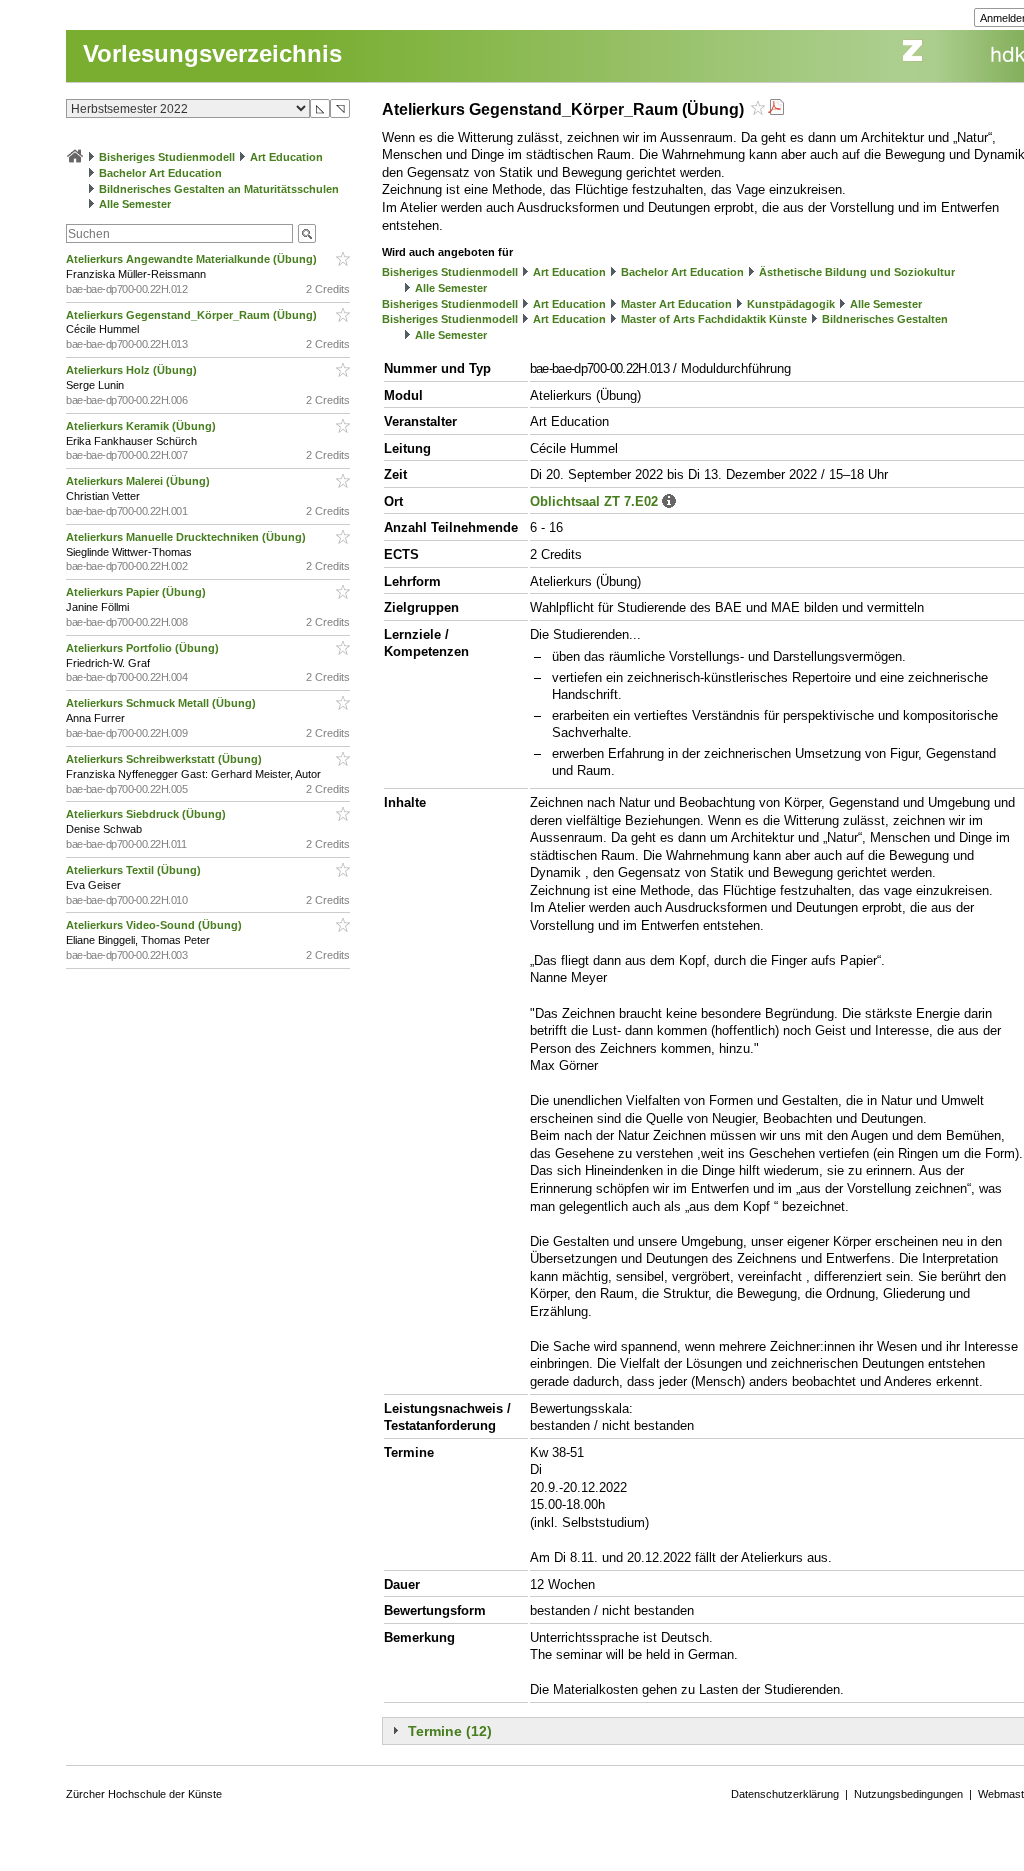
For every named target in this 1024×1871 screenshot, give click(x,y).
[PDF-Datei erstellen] (776, 109)
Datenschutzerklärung (785, 1794)
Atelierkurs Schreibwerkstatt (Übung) (165, 759)
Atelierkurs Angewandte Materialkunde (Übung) (193, 259)
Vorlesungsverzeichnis (212, 53)
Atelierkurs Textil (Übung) (135, 870)
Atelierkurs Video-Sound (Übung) (155, 925)
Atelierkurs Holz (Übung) (133, 370)
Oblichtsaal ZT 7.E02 (594, 501)
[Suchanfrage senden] (307, 233)
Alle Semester (135, 204)
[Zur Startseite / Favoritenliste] (75, 157)
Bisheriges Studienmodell (167, 157)
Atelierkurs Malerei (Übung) (139, 481)
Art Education (286, 157)
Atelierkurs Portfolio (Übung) (144, 648)
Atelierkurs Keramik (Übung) (142, 426)
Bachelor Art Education (160, 173)
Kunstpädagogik (791, 304)
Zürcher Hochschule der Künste (144, 1794)
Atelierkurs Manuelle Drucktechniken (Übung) (187, 537)
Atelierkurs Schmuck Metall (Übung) (162, 703)
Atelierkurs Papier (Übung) (137, 592)
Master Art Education (676, 304)
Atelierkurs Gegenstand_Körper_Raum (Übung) (193, 315)
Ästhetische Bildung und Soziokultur (857, 272)
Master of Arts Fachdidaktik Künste (714, 319)
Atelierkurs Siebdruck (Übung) (147, 814)
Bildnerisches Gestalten (885, 319)
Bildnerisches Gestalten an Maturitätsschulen (219, 189)
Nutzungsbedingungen (908, 1794)
